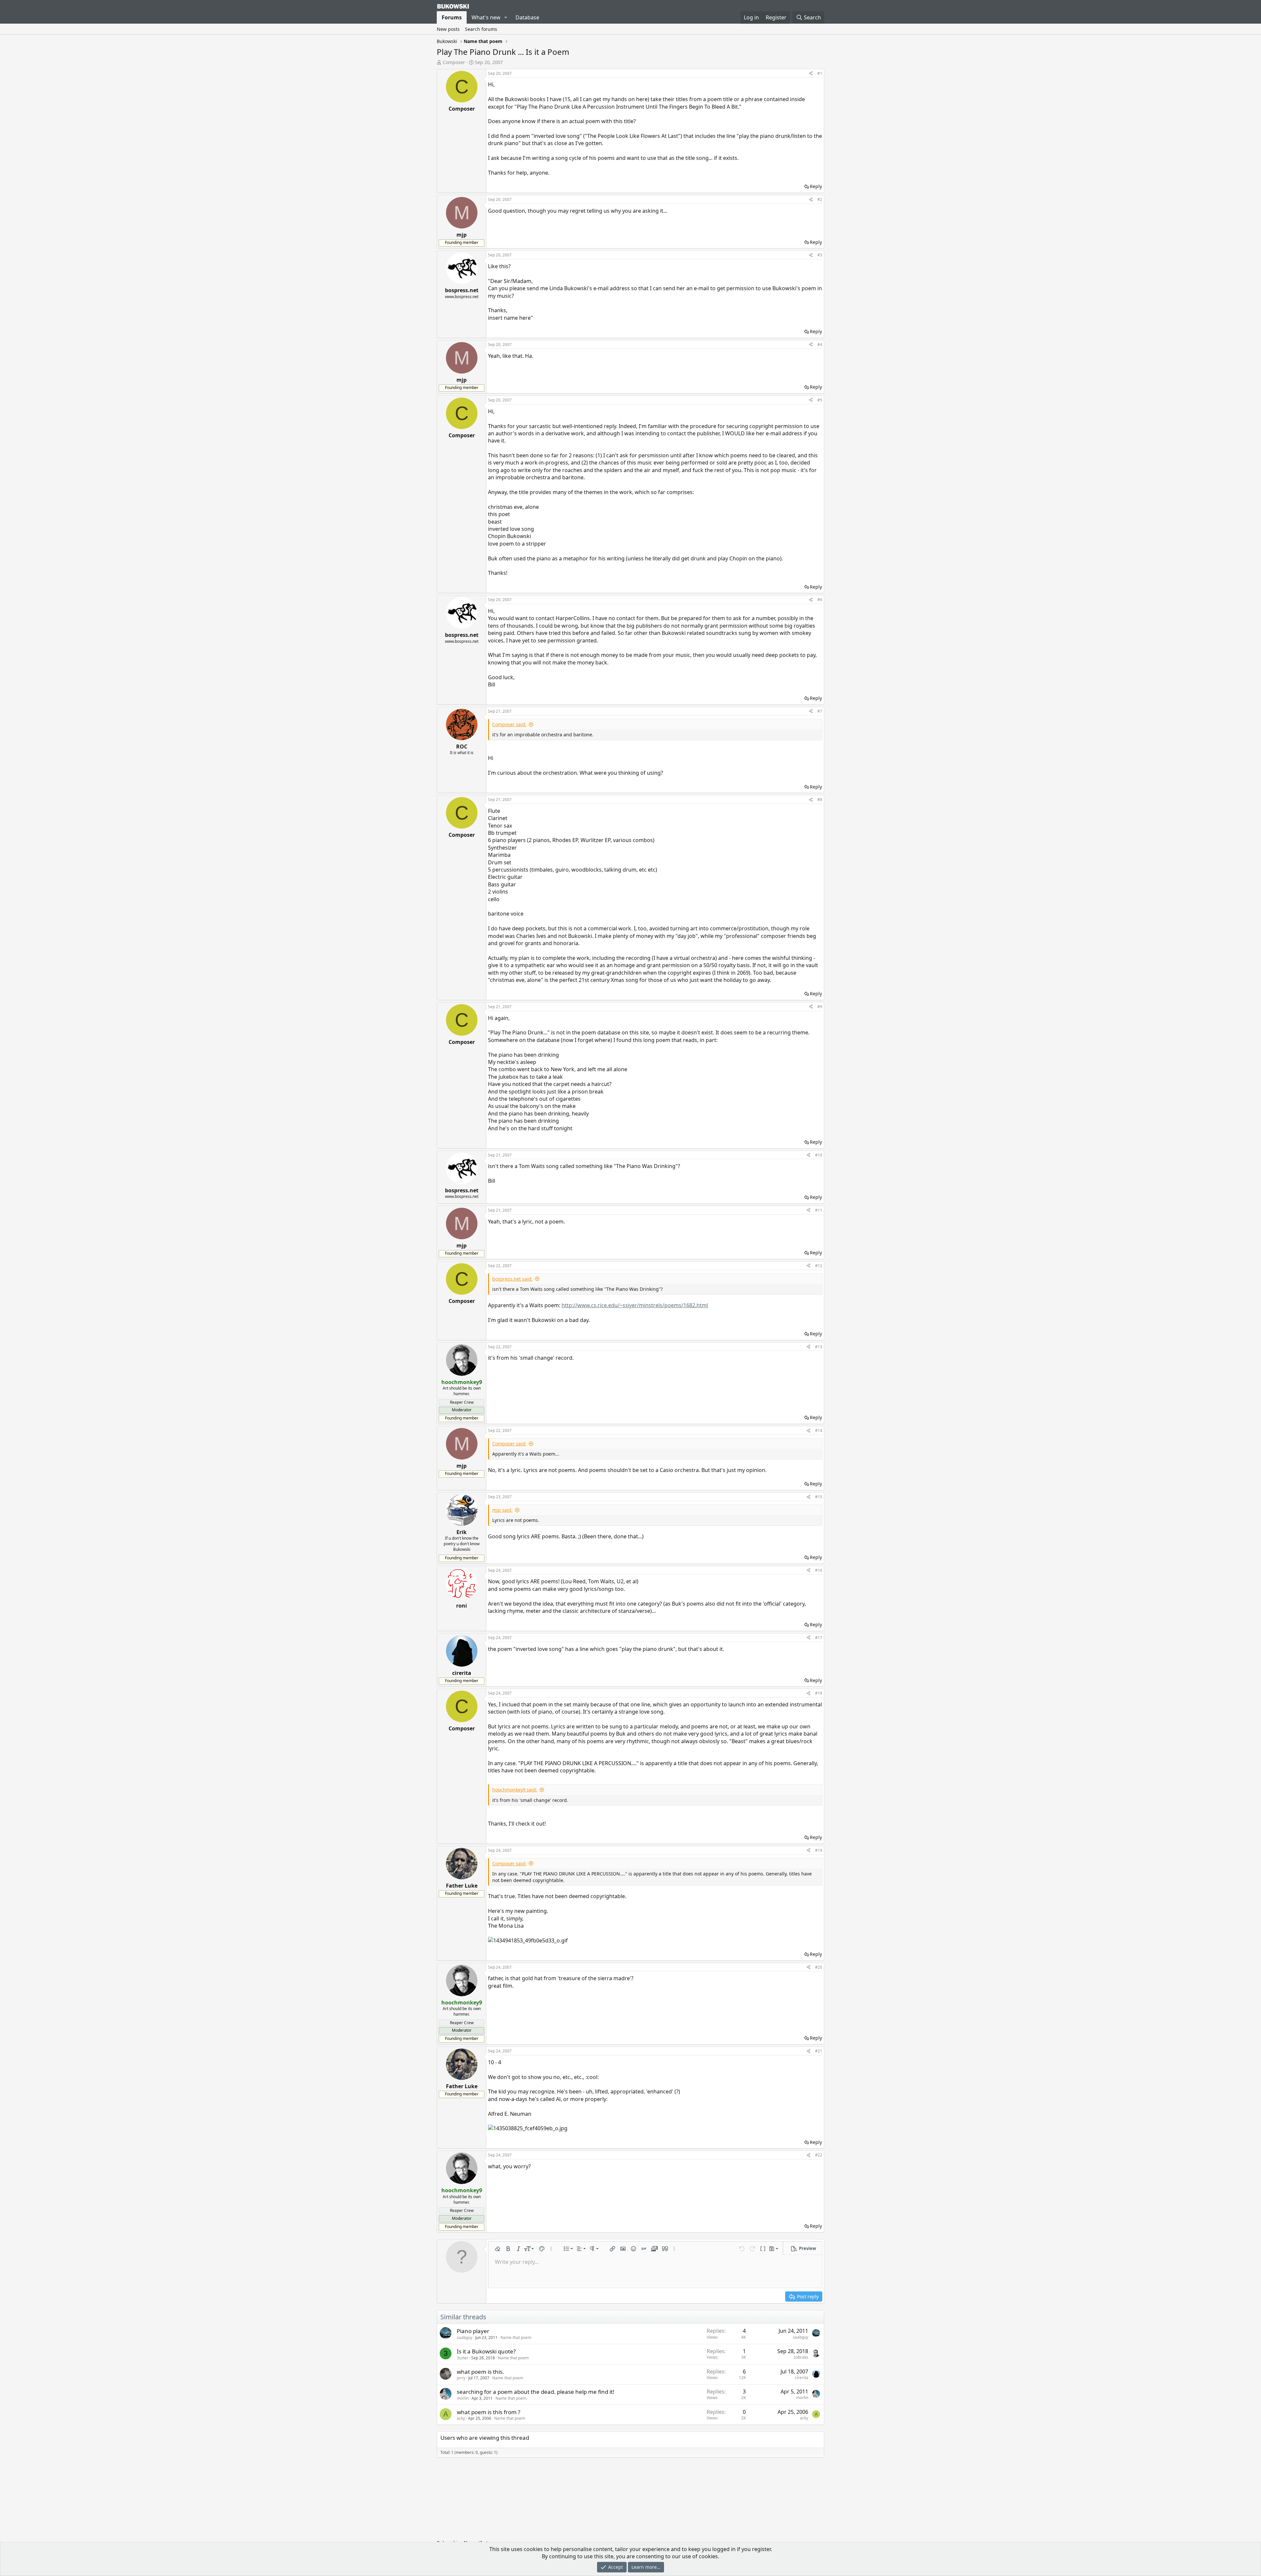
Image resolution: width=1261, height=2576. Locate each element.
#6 (820, 600)
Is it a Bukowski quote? (486, 2351)
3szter (463, 2358)
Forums (452, 17)
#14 (819, 1430)
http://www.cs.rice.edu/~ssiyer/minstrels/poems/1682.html (635, 1305)
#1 (820, 73)
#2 (820, 199)
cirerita (802, 2378)
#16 (819, 1570)
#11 (819, 1210)
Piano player (473, 2331)
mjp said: (502, 1510)
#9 (820, 1007)
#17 (819, 1638)
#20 (819, 1967)
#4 (820, 345)
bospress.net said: (512, 1279)
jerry (461, 2378)
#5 (820, 400)
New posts (448, 29)
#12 (819, 1266)
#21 (819, 2051)
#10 (819, 1155)
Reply (816, 186)
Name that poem (516, 2338)
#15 (819, 1497)
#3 (820, 255)
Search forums (481, 29)
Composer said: (509, 724)
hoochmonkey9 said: (515, 1790)
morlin (463, 2398)
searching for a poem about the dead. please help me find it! (536, 2392)
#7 (820, 711)
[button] (506, 17)
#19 (819, 1850)
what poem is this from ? (488, 2412)
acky (461, 2418)
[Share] (811, 74)
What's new (486, 17)
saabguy (465, 2338)
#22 (819, 2155)
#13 (819, 1347)
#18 (819, 1693)
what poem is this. (480, 2372)
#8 (820, 800)
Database (527, 17)
